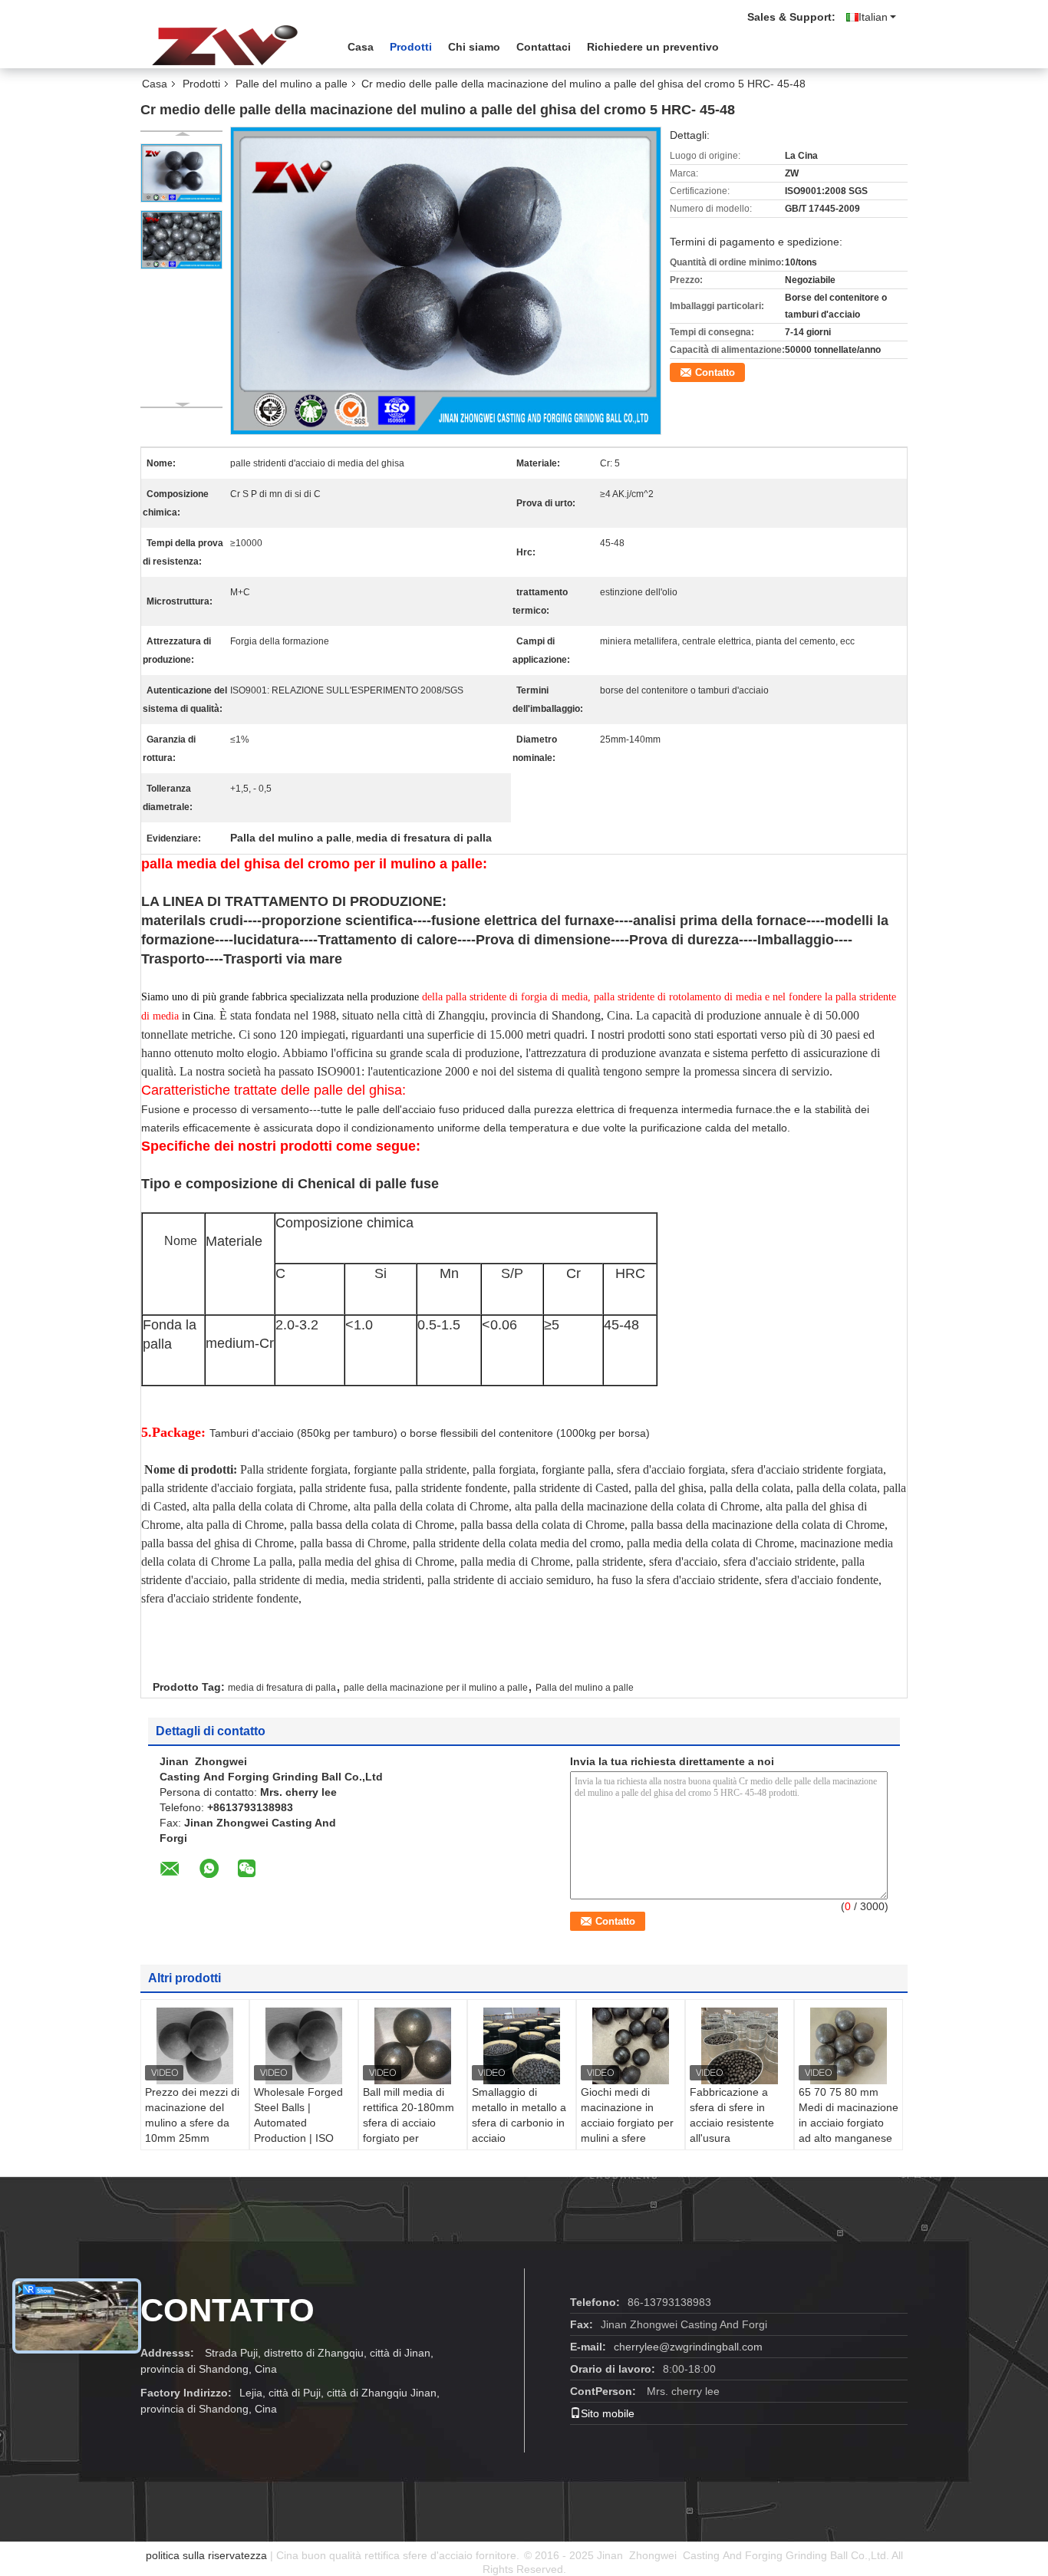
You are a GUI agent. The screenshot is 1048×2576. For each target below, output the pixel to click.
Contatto (715, 372)
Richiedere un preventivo (653, 47)
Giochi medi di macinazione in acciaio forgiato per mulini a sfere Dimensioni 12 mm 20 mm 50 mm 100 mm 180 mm (627, 2138)
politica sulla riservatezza (206, 2555)
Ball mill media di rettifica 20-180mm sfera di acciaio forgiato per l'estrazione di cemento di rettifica (409, 2130)
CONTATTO (227, 2310)
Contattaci (544, 47)
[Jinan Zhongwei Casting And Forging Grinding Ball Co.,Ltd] (225, 45)
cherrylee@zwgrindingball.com (688, 2347)
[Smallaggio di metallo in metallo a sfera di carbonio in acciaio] (522, 2046)
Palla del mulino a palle (585, 1688)
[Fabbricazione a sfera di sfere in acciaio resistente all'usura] (740, 2046)
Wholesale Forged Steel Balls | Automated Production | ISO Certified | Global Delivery (298, 2130)
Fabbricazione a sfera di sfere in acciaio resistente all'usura (732, 2115)
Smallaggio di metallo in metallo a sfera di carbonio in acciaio (519, 2115)
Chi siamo (474, 47)
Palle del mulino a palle (292, 84)
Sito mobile (608, 2413)
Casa (361, 47)
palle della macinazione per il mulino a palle (436, 1688)
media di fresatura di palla (282, 1688)
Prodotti (411, 47)
